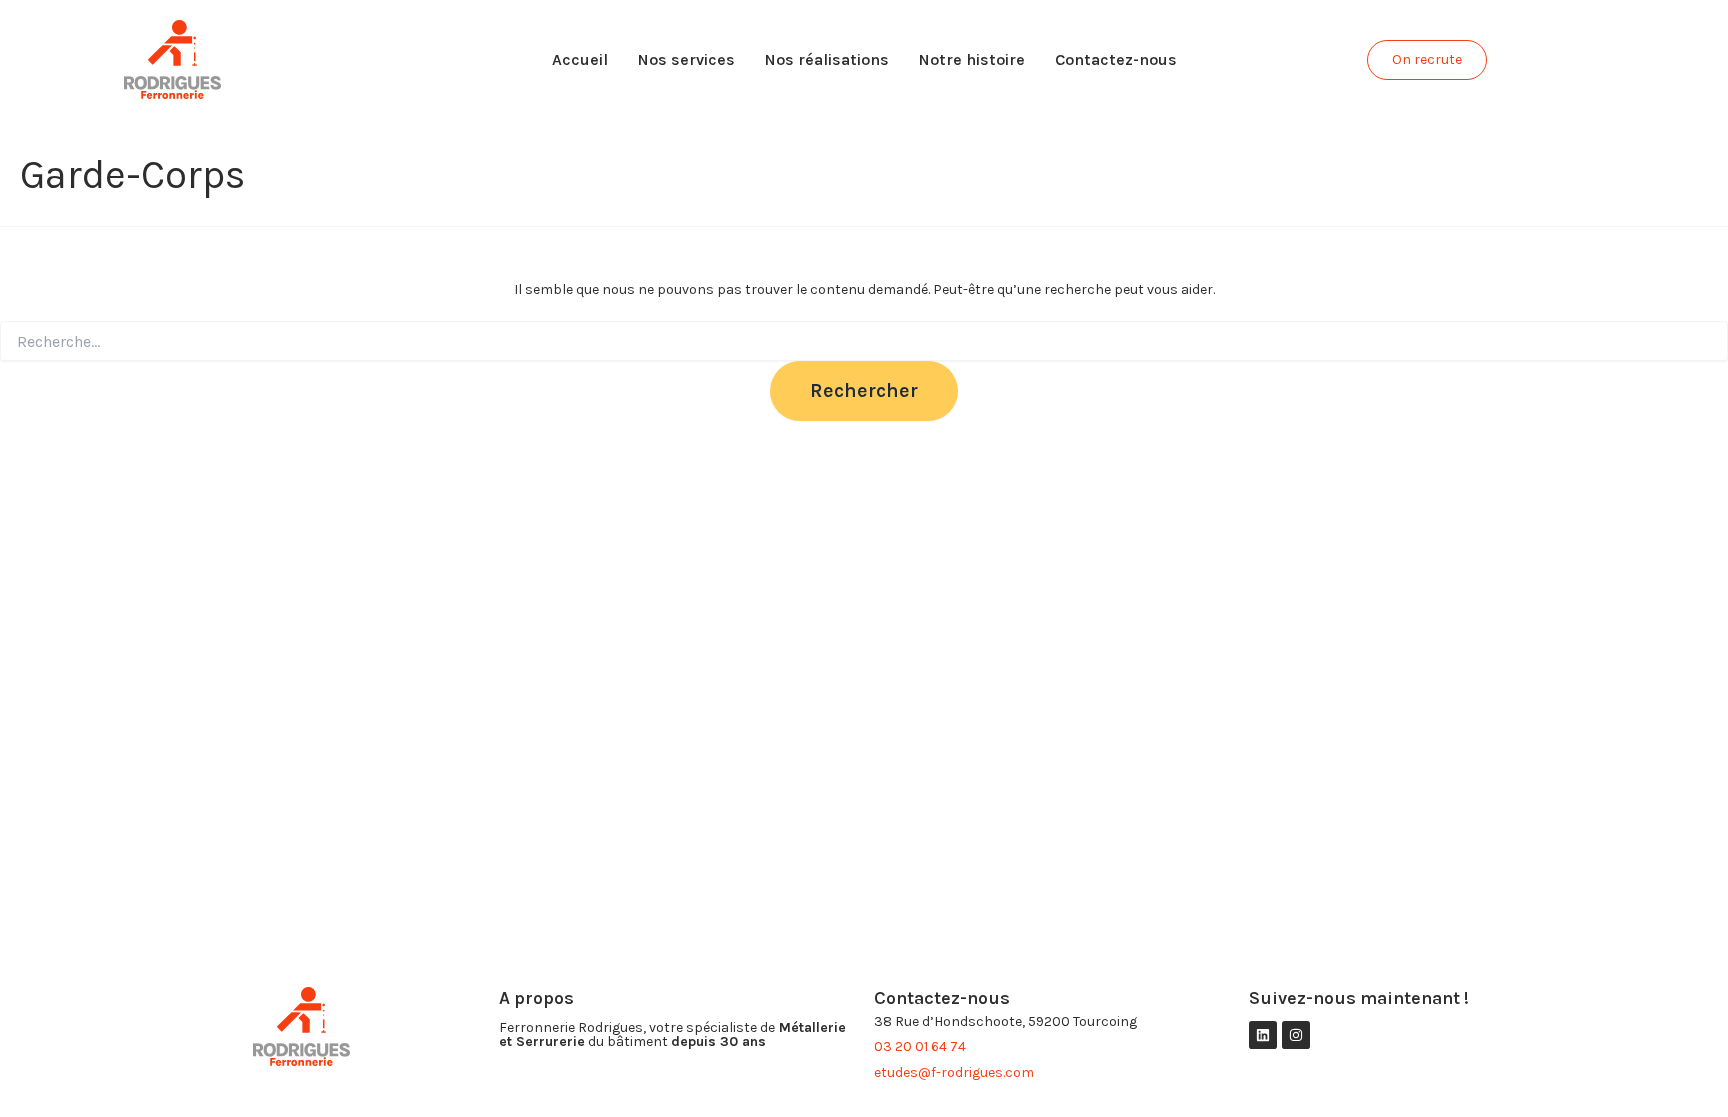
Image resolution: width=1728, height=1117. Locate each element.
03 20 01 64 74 (920, 1046)
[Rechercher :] (864, 342)
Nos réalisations (827, 59)
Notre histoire (972, 59)
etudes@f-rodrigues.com (954, 1072)
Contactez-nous (1116, 59)
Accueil (580, 59)
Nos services (686, 59)
